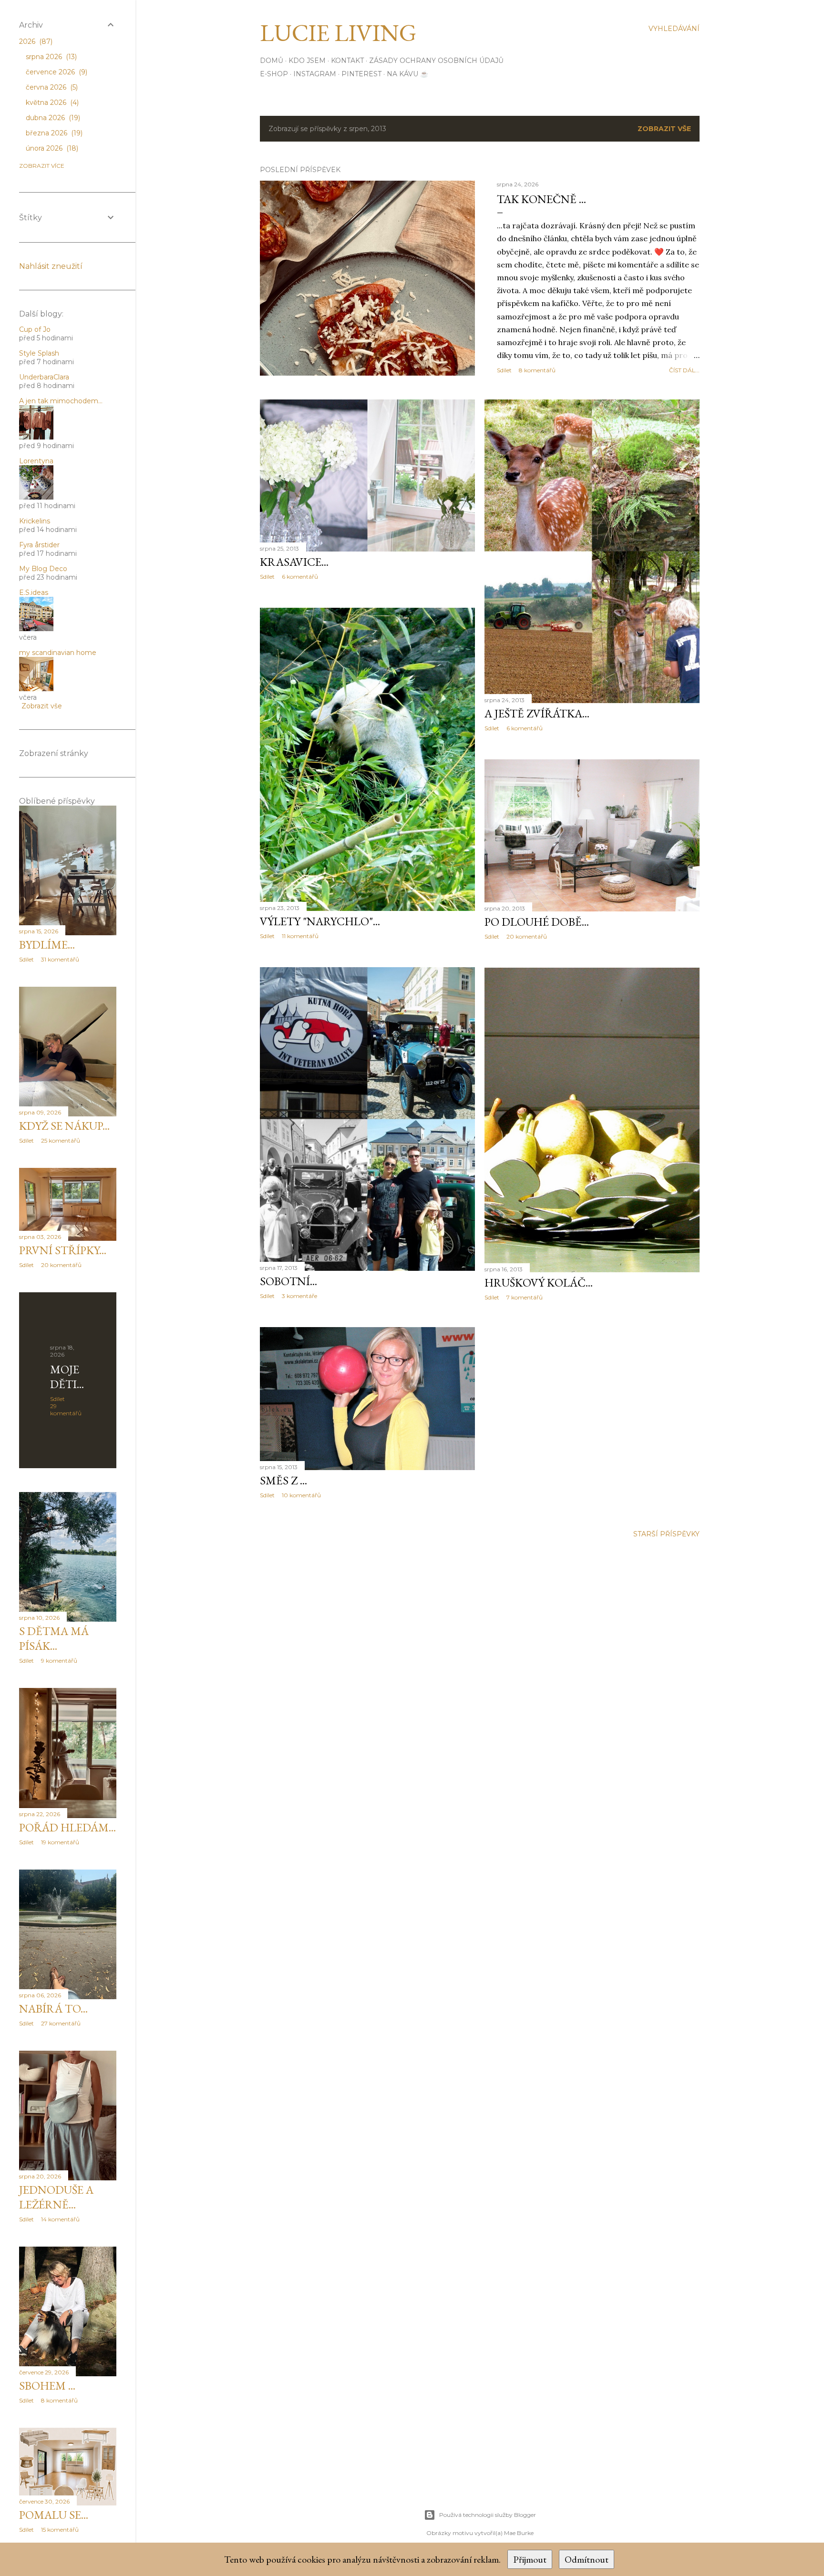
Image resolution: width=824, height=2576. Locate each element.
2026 (35, 41)
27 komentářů (61, 2023)
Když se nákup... (64, 1126)
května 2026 (51, 102)
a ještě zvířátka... (537, 713)
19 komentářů (60, 1842)
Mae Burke (519, 2533)
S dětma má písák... (54, 1638)
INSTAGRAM (315, 74)
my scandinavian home (58, 653)
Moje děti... (67, 1377)
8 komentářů (537, 370)
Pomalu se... (54, 2515)
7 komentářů (525, 1297)
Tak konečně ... (541, 199)
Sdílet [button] (504, 370)
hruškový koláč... (539, 1283)
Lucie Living (338, 33)
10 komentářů (301, 1495)
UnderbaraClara (44, 377)
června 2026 (51, 87)
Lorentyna (36, 461)
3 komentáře (299, 1296)
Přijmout (530, 2559)
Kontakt (347, 61)
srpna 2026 (50, 57)
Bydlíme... (47, 945)
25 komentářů (61, 1140)
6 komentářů (300, 577)
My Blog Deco (43, 569)
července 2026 (56, 72)
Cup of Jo (35, 329)
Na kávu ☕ (407, 74)
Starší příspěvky (666, 1534)
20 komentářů (527, 936)
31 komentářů (60, 959)
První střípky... (63, 1250)
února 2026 (51, 148)
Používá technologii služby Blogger (488, 2515)
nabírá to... (53, 2009)
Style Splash (39, 353)
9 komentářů (59, 1661)
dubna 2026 (52, 118)
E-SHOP (274, 74)
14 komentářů (60, 2219)
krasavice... (294, 562)
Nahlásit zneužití (51, 266)
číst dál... (684, 370)
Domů (272, 61)
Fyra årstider (39, 545)
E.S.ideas (34, 593)
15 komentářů (60, 2530)
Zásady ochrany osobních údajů (436, 61)
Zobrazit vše (664, 129)
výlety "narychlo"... (320, 921)
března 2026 (53, 133)
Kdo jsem (307, 61)
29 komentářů (66, 1410)
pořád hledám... (67, 1827)
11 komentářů (300, 936)
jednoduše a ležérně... (56, 2197)
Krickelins (35, 521)
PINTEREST (361, 74)
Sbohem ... (47, 2386)
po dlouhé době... (537, 922)
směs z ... (283, 1480)
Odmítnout (587, 2559)
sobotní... (288, 1281)
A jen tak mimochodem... (61, 401)
